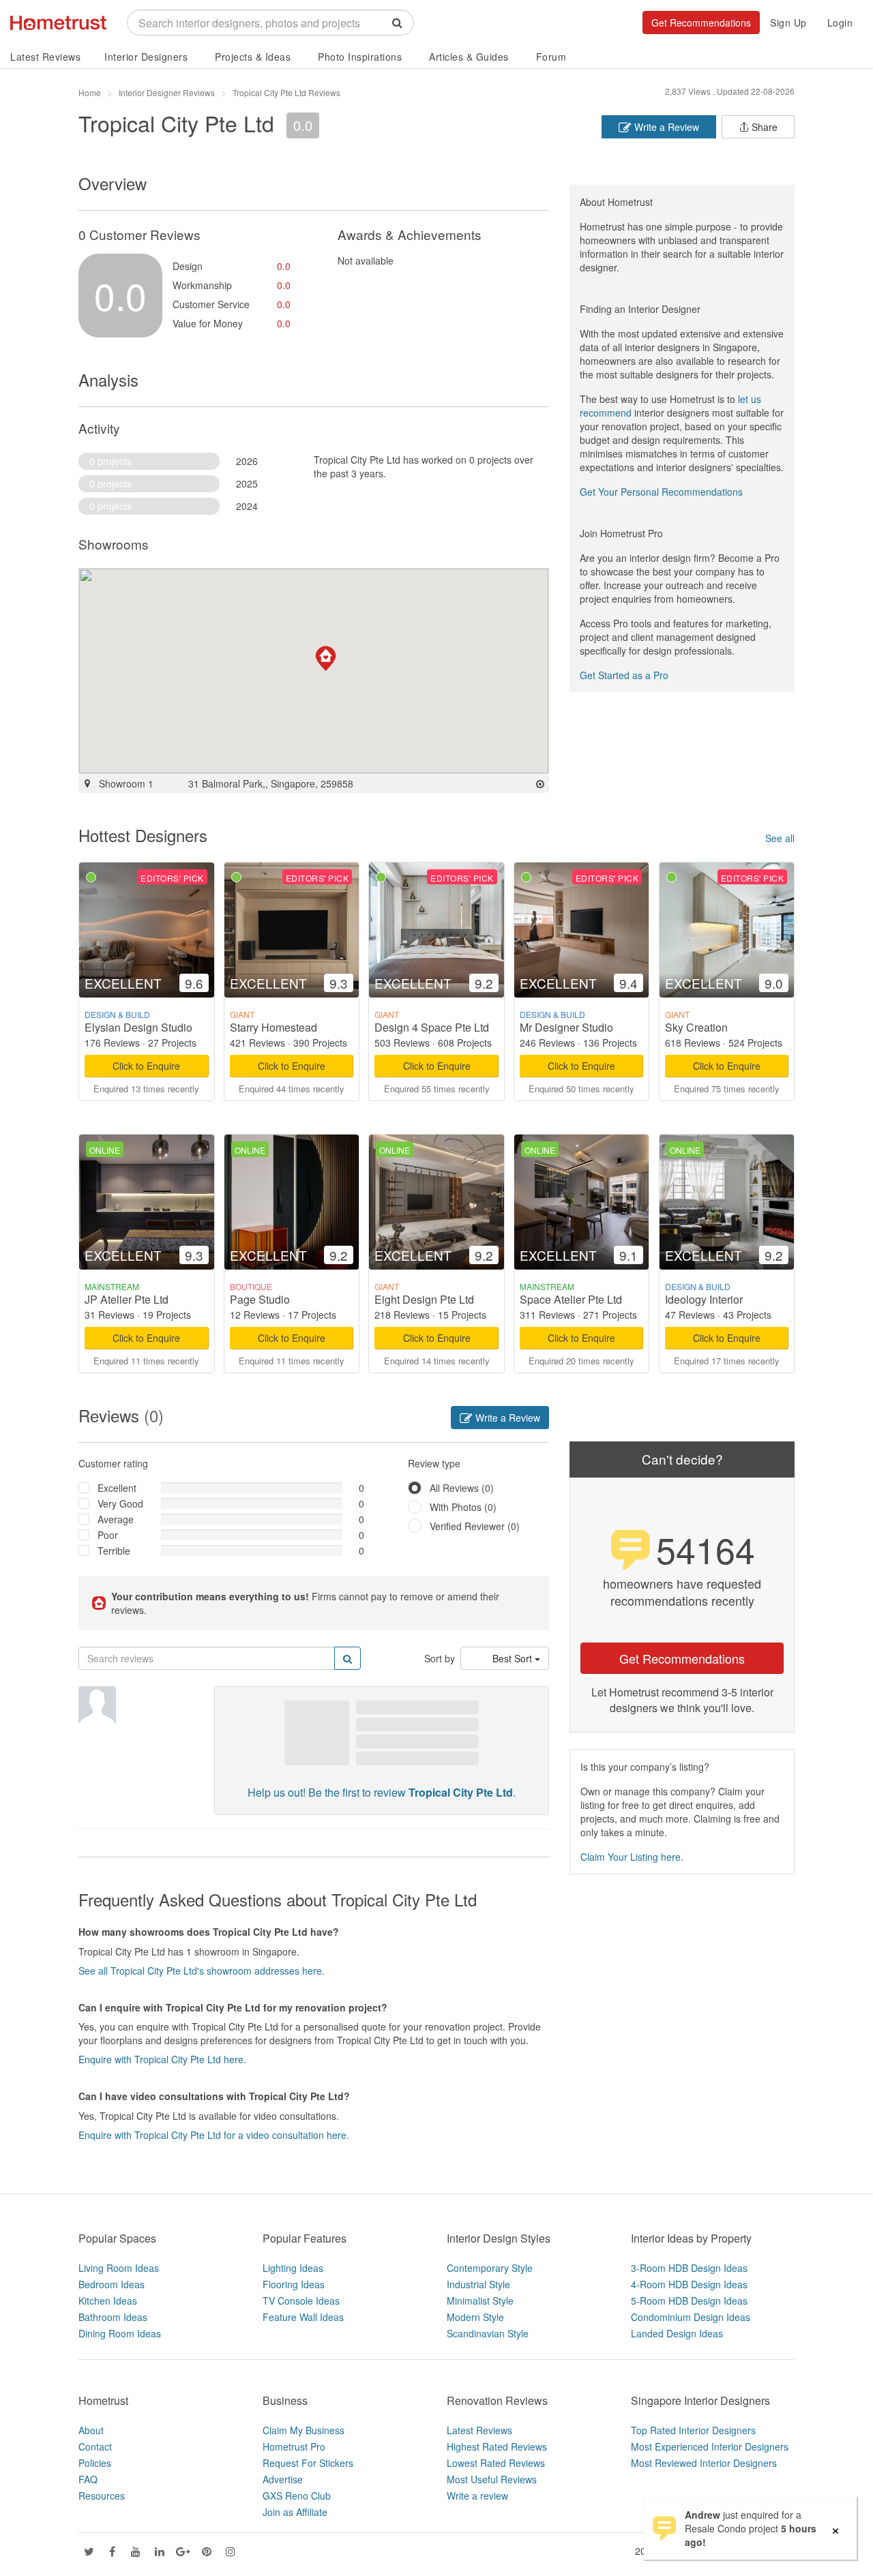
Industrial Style (478, 2284)
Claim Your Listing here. (632, 1857)
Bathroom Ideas (113, 2317)
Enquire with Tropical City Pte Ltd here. (162, 2059)
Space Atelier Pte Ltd (571, 1299)
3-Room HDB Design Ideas (689, 2268)
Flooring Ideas (294, 2284)
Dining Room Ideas (120, 2333)
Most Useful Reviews (492, 2479)
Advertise (283, 2479)
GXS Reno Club (297, 2496)
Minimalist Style (480, 2301)
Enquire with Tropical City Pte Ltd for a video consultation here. (214, 2135)
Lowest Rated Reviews (496, 2463)
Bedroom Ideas (112, 2284)
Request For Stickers (308, 2463)
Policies (95, 2463)
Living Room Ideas (119, 2268)
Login (840, 23)
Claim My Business (304, 2430)
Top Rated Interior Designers (693, 2430)
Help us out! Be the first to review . (382, 1792)
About (91, 2430)
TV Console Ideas (301, 2301)
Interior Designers (146, 57)
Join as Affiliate (295, 2512)
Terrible (114, 1551)
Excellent (117, 1488)
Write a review (477, 2496)
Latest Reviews (45, 57)
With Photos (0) (463, 1507)
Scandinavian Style (488, 2333)
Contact (95, 2446)
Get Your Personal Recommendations (661, 492)
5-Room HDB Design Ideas (689, 2301)
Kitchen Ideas (108, 2301)
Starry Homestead (273, 1027)
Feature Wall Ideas (303, 2317)
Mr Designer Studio (566, 1027)
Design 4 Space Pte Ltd (432, 1027)
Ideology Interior (704, 1299)
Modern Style (475, 2317)
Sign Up (788, 23)
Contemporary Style (490, 2268)
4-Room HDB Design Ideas (689, 2284)
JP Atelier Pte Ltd (127, 1299)
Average (116, 1519)
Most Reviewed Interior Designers (704, 2463)
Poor (108, 1535)
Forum (551, 57)
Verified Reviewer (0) (475, 1526)
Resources (102, 2496)
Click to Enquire (146, 1066)
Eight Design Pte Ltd (424, 1299)
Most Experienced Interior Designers (710, 2446)
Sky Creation (696, 1027)
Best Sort (514, 1658)
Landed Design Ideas (677, 2333)
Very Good (120, 1503)
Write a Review (665, 127)
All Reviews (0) (462, 1488)
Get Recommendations (701, 23)
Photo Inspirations (360, 57)
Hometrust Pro (294, 2446)
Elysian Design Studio (138, 1027)
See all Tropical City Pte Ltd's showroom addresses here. (202, 1971)
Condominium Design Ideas (691, 2317)
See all (780, 838)
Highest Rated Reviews (497, 2446)
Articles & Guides (469, 57)
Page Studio (260, 1299)
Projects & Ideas (253, 57)
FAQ (88, 2479)
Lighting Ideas (293, 2268)
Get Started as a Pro (624, 675)
